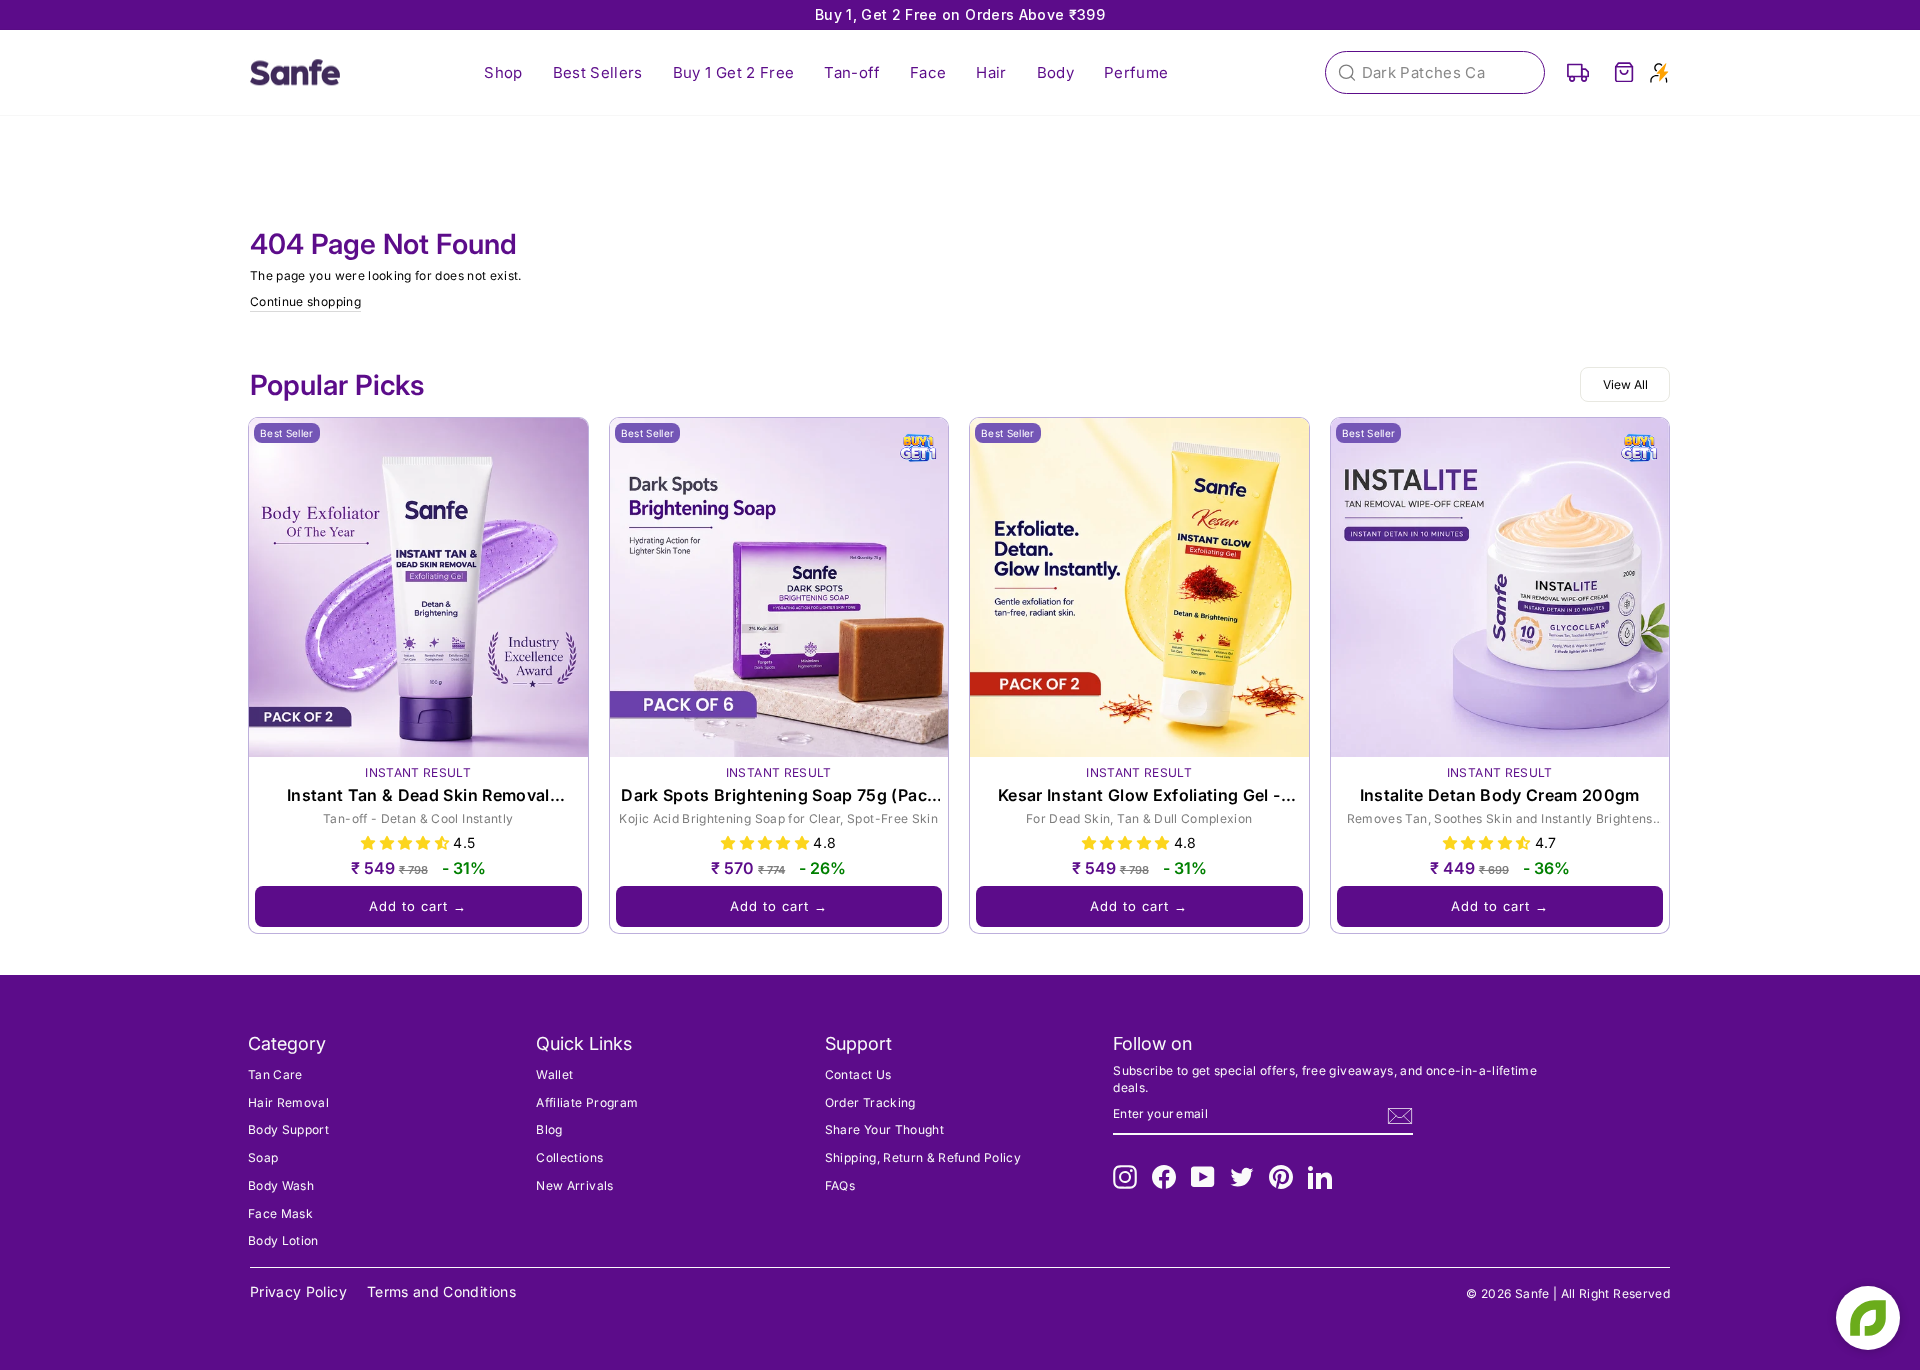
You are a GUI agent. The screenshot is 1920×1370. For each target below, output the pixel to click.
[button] (407, 842)
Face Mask (280, 1213)
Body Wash (281, 1185)
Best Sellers (598, 72)
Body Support (288, 1129)
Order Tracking (870, 1102)
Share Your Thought (884, 1129)
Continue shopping (305, 301)
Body (1055, 72)
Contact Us (858, 1074)
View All (1625, 384)
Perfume (1136, 72)
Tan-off (851, 72)
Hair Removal (288, 1102)
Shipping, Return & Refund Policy (923, 1157)
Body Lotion (283, 1240)
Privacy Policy (298, 1291)
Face (928, 72)
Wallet (554, 1074)
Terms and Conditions (441, 1291)
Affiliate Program (587, 1102)
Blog (549, 1129)
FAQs (840, 1185)
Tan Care (275, 1074)
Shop (503, 72)
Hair (991, 72)
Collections (569, 1157)
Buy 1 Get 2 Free (734, 72)
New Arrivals (574, 1185)
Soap (263, 1157)
